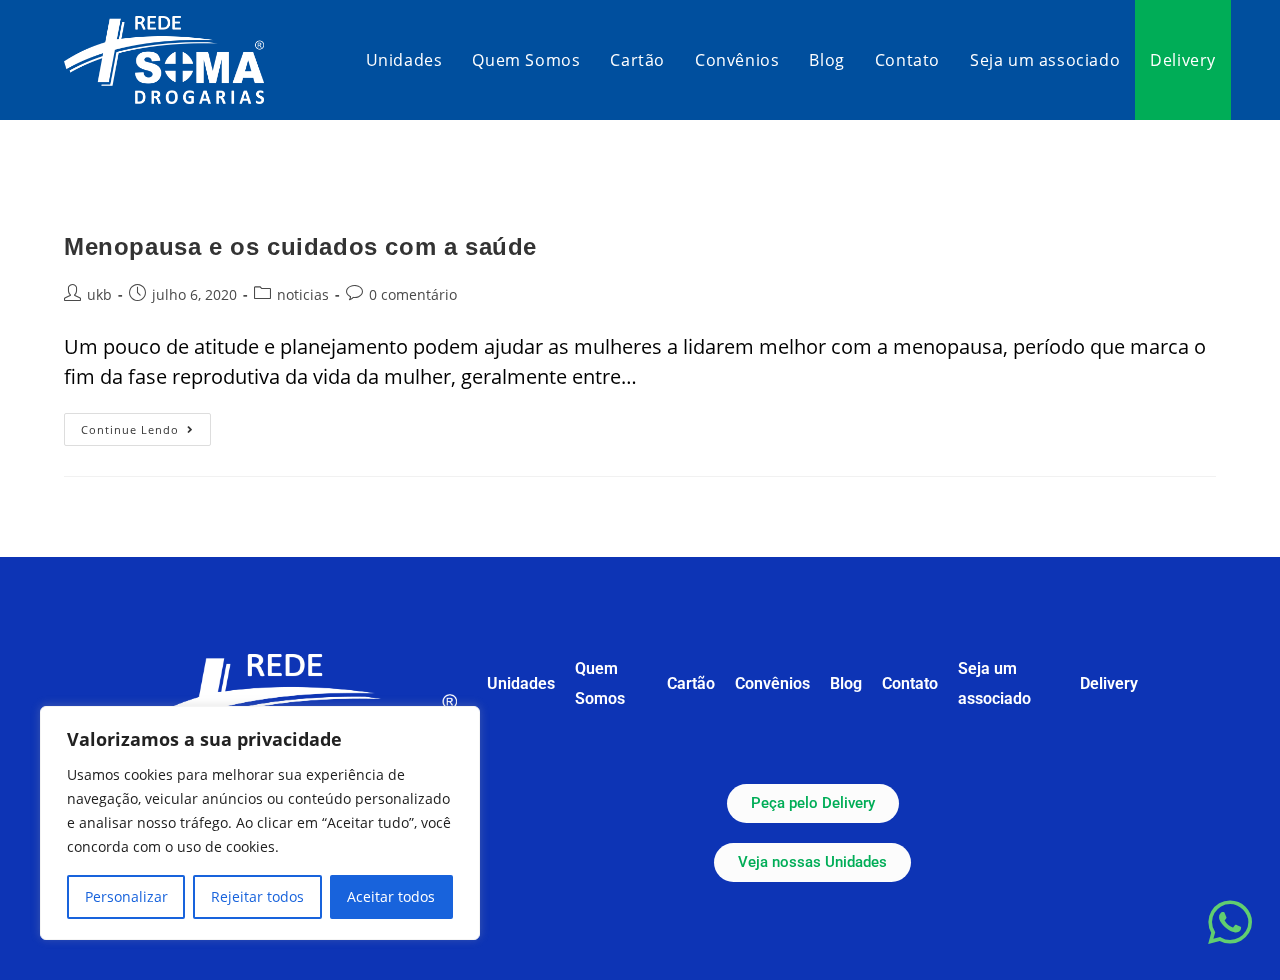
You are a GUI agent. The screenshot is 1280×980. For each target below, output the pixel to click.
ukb (99, 294)
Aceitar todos (391, 896)
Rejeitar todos (257, 896)
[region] (260, 823)
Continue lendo (146, 425)
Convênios (772, 683)
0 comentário (413, 294)
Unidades (521, 683)
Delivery (1109, 683)
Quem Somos (600, 683)
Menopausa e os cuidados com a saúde (300, 246)
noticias (303, 294)
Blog (846, 683)
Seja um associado (994, 683)
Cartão (691, 683)
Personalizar (126, 896)
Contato (910, 683)
